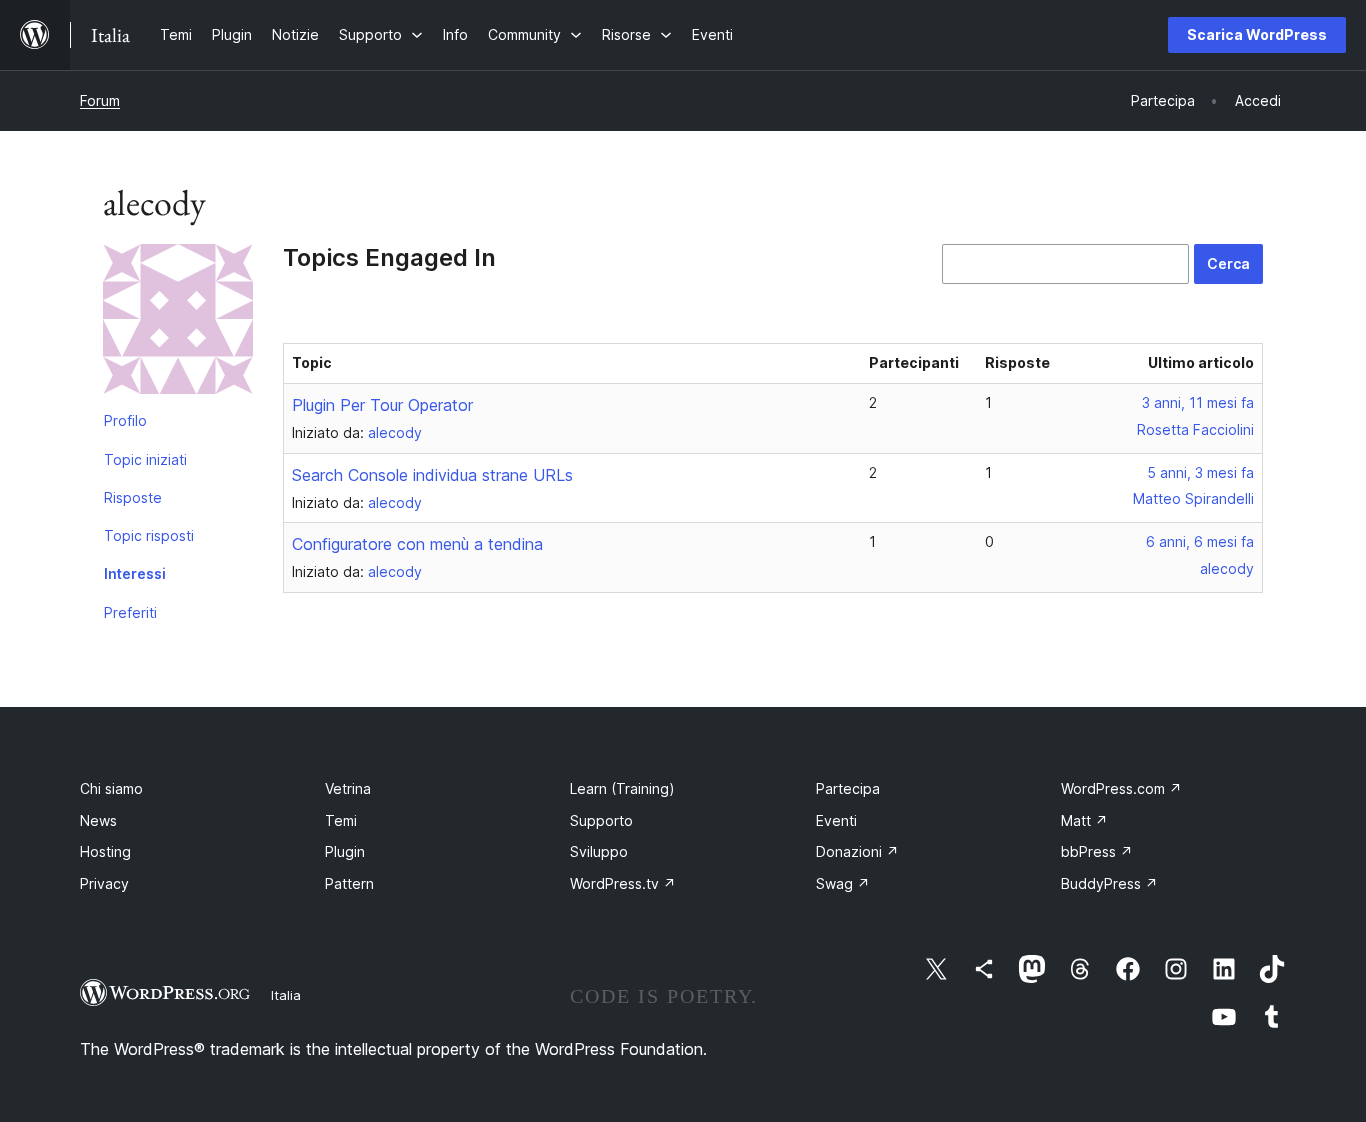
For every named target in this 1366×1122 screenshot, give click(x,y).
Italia (286, 995)
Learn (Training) (622, 788)
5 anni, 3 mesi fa (1200, 472)
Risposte (133, 497)
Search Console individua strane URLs (432, 475)
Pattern (349, 883)
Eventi (836, 820)
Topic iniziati (145, 459)
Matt (1084, 820)
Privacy (104, 883)
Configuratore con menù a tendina (417, 544)
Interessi (135, 573)
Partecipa (848, 788)
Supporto (601, 820)
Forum (100, 100)
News (98, 820)
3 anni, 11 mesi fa (1198, 402)
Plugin (345, 851)
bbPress (1097, 851)
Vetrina (348, 788)
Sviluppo (599, 851)
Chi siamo (111, 788)
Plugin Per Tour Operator (382, 405)
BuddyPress (1109, 883)
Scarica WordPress (1257, 34)
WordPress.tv (623, 883)
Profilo (125, 420)
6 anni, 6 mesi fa (1200, 541)
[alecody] (178, 323)
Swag (843, 883)
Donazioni (857, 851)
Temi (341, 820)
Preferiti (130, 612)
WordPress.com (1121, 788)
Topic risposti (149, 535)
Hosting (105, 851)
